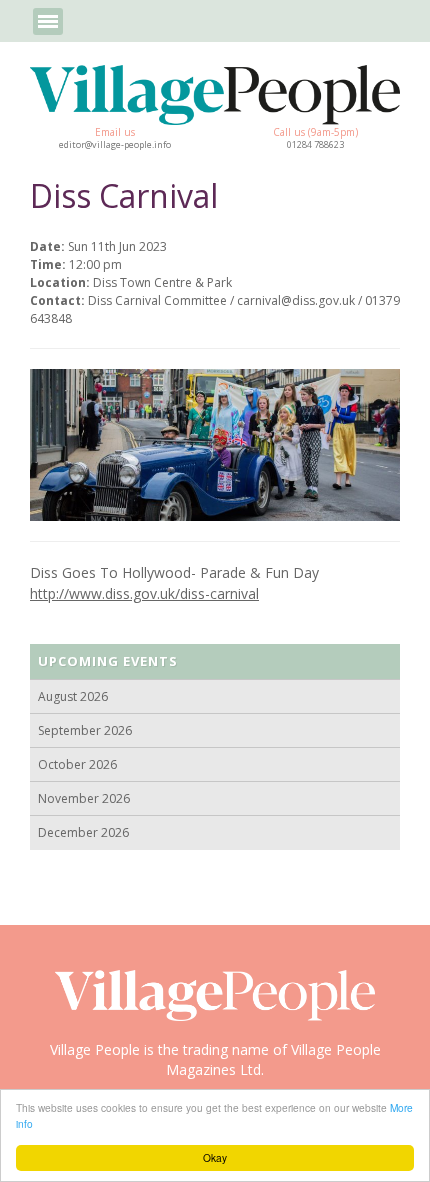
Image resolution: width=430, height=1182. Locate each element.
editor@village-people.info (115, 145)
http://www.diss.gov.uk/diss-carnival (144, 593)
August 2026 (73, 696)
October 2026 (77, 764)
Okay (215, 1157)
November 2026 (84, 798)
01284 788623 (315, 145)
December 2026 (83, 832)
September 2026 (85, 730)
